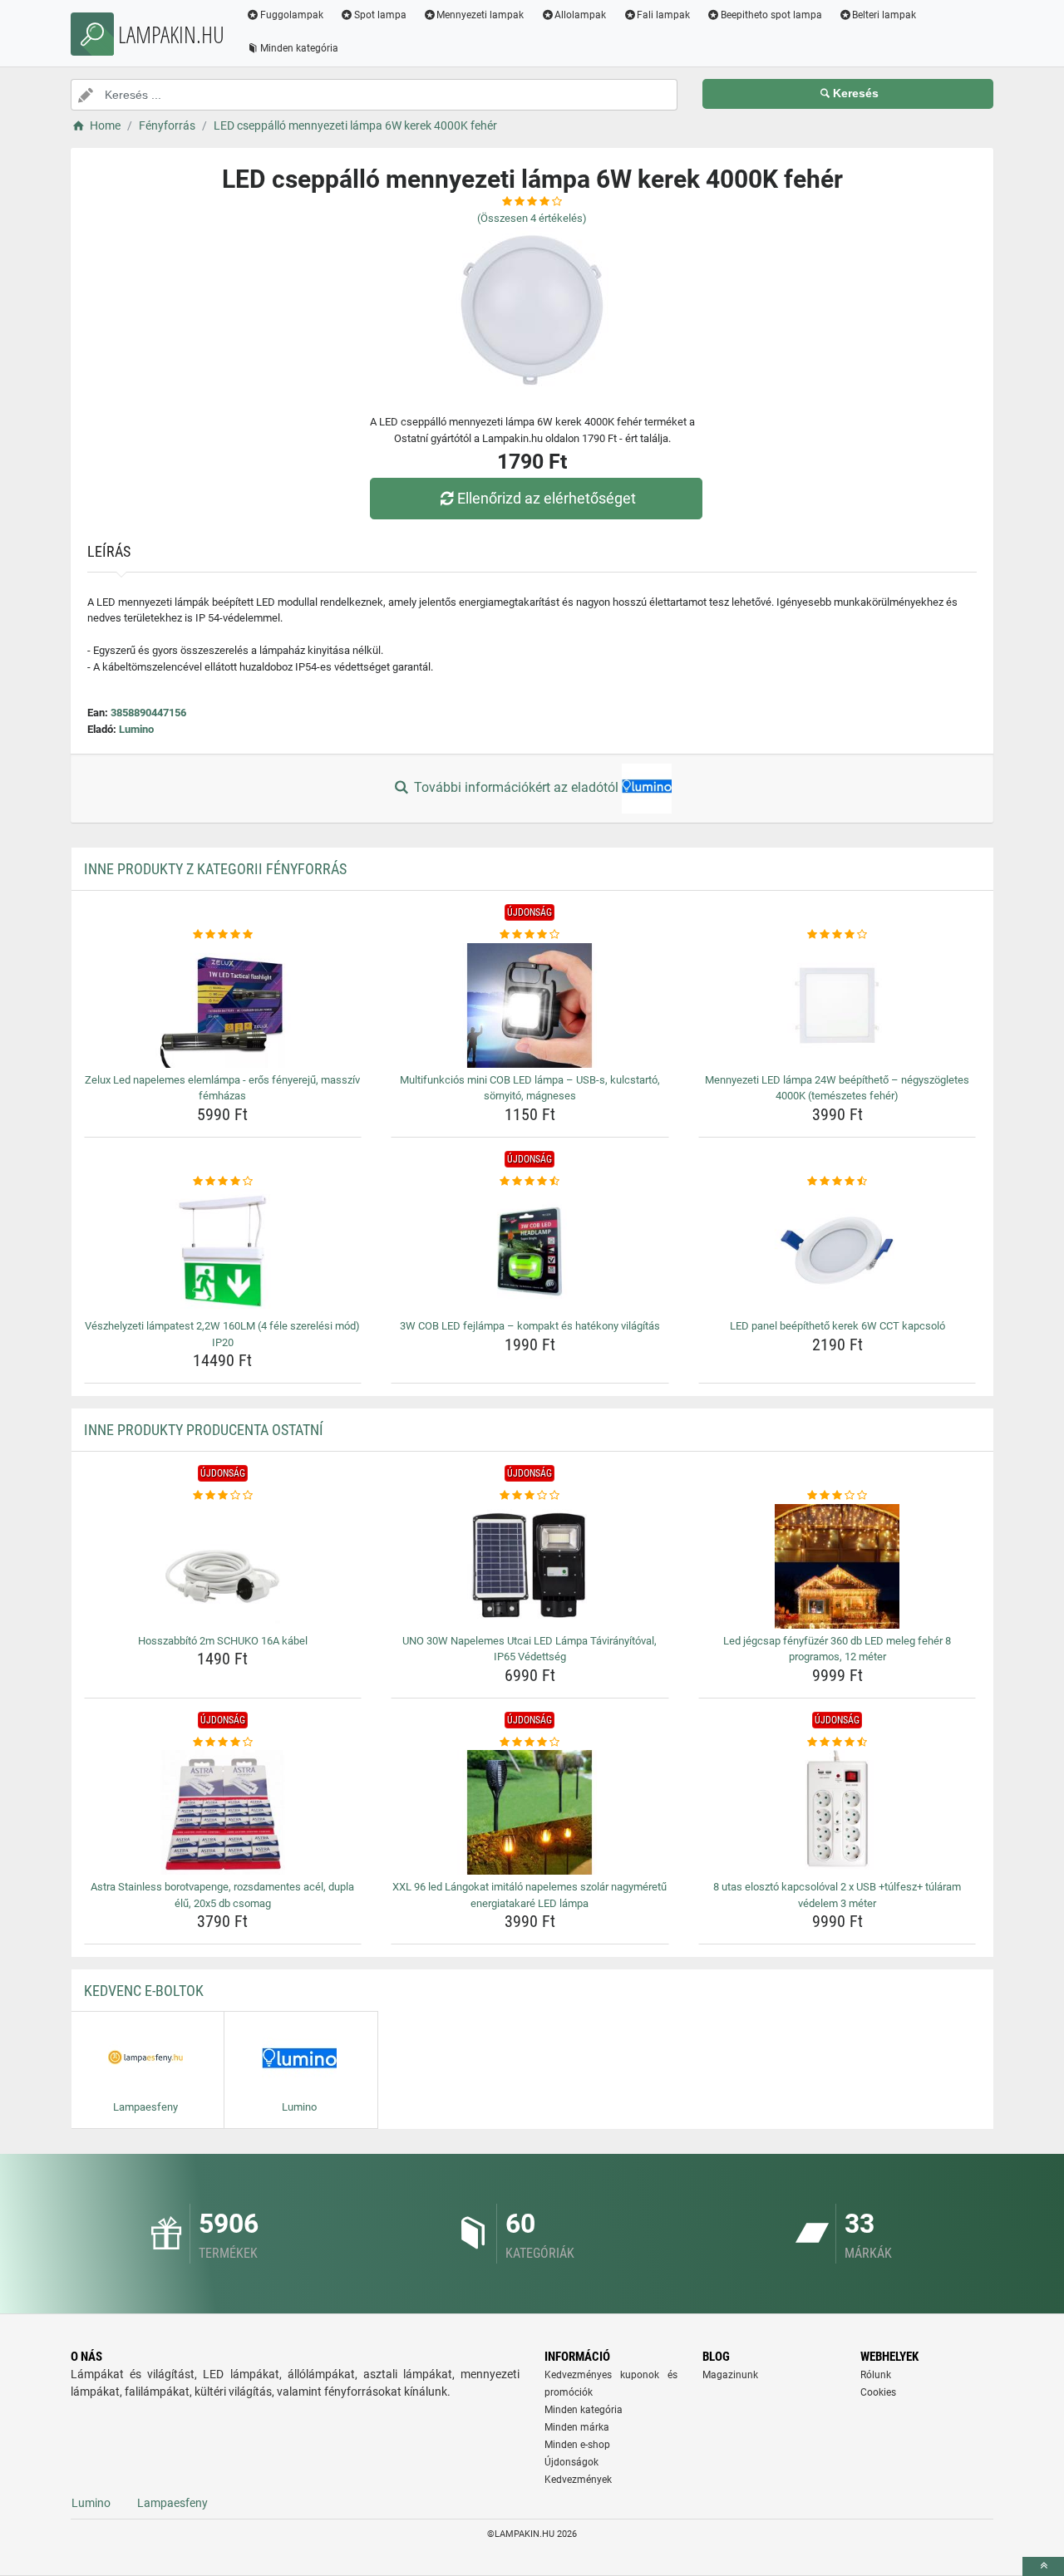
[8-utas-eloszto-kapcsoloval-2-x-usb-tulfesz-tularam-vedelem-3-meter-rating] (837, 1743)
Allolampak (580, 15)
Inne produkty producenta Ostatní (204, 1430)
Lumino (136, 729)
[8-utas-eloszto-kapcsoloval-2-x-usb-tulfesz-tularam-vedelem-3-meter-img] (837, 1812)
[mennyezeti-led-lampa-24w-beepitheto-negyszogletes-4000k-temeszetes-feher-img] (837, 1005)
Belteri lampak (884, 15)
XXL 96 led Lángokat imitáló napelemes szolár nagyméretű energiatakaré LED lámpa (530, 1895)
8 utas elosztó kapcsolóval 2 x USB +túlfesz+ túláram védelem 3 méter (837, 1895)
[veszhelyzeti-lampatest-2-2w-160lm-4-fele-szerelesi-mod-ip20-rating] (223, 1182)
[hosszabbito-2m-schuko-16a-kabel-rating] (223, 1496)
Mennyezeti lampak (480, 15)
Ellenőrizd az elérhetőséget (547, 498)
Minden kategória (299, 48)
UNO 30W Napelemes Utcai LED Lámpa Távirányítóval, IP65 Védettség (530, 1649)
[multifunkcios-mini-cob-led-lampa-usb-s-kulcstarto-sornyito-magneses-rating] (530, 935)
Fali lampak (663, 15)
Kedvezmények (578, 2480)
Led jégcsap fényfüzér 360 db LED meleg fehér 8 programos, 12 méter (837, 1649)
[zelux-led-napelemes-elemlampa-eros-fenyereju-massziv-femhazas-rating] (223, 935)
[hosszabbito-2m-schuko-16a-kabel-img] (223, 1566)
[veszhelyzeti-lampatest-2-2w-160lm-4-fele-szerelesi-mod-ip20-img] (223, 1251)
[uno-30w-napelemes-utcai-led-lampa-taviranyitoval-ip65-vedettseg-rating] (530, 1496)
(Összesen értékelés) (532, 218)
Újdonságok (571, 2462)
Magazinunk (730, 2375)
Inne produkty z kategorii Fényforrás (215, 869)
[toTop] (1043, 2566)
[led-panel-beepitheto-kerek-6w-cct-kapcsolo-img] (837, 1251)
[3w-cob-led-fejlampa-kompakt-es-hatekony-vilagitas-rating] (530, 1182)
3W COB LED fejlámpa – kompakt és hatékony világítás (530, 1326)
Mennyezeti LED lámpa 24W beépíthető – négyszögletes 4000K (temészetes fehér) (837, 1088)
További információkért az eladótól (516, 787)
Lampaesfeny (172, 2503)
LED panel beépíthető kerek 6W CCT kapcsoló (837, 1326)
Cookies (878, 2392)
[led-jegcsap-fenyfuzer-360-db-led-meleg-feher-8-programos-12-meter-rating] (837, 1496)
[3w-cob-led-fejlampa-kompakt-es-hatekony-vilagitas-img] (530, 1251)
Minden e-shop (577, 2445)
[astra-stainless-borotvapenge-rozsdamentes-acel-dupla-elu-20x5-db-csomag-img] (223, 1812)
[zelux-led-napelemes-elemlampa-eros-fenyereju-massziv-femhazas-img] (223, 1005)
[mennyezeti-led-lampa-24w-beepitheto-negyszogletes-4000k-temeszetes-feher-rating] (837, 935)
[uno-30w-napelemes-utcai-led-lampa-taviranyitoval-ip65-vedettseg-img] (530, 1566)
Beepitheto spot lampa (771, 15)
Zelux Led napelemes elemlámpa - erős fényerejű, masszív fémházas (222, 1088)
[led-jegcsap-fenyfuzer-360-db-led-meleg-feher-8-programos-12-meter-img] (837, 1566)
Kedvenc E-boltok (144, 1991)
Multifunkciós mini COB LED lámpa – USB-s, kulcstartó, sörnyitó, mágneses (530, 1088)
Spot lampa (380, 15)
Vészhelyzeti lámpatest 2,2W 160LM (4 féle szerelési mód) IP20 (222, 1334)
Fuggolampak (292, 15)
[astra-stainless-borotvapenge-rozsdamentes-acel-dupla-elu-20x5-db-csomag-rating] (223, 1743)
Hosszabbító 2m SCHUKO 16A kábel (223, 1641)
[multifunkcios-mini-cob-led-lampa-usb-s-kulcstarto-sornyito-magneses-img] (530, 1005)
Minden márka (577, 2427)
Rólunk (876, 2375)
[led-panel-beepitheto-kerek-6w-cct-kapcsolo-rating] (837, 1182)
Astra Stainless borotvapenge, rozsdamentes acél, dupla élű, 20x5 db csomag (222, 1895)
